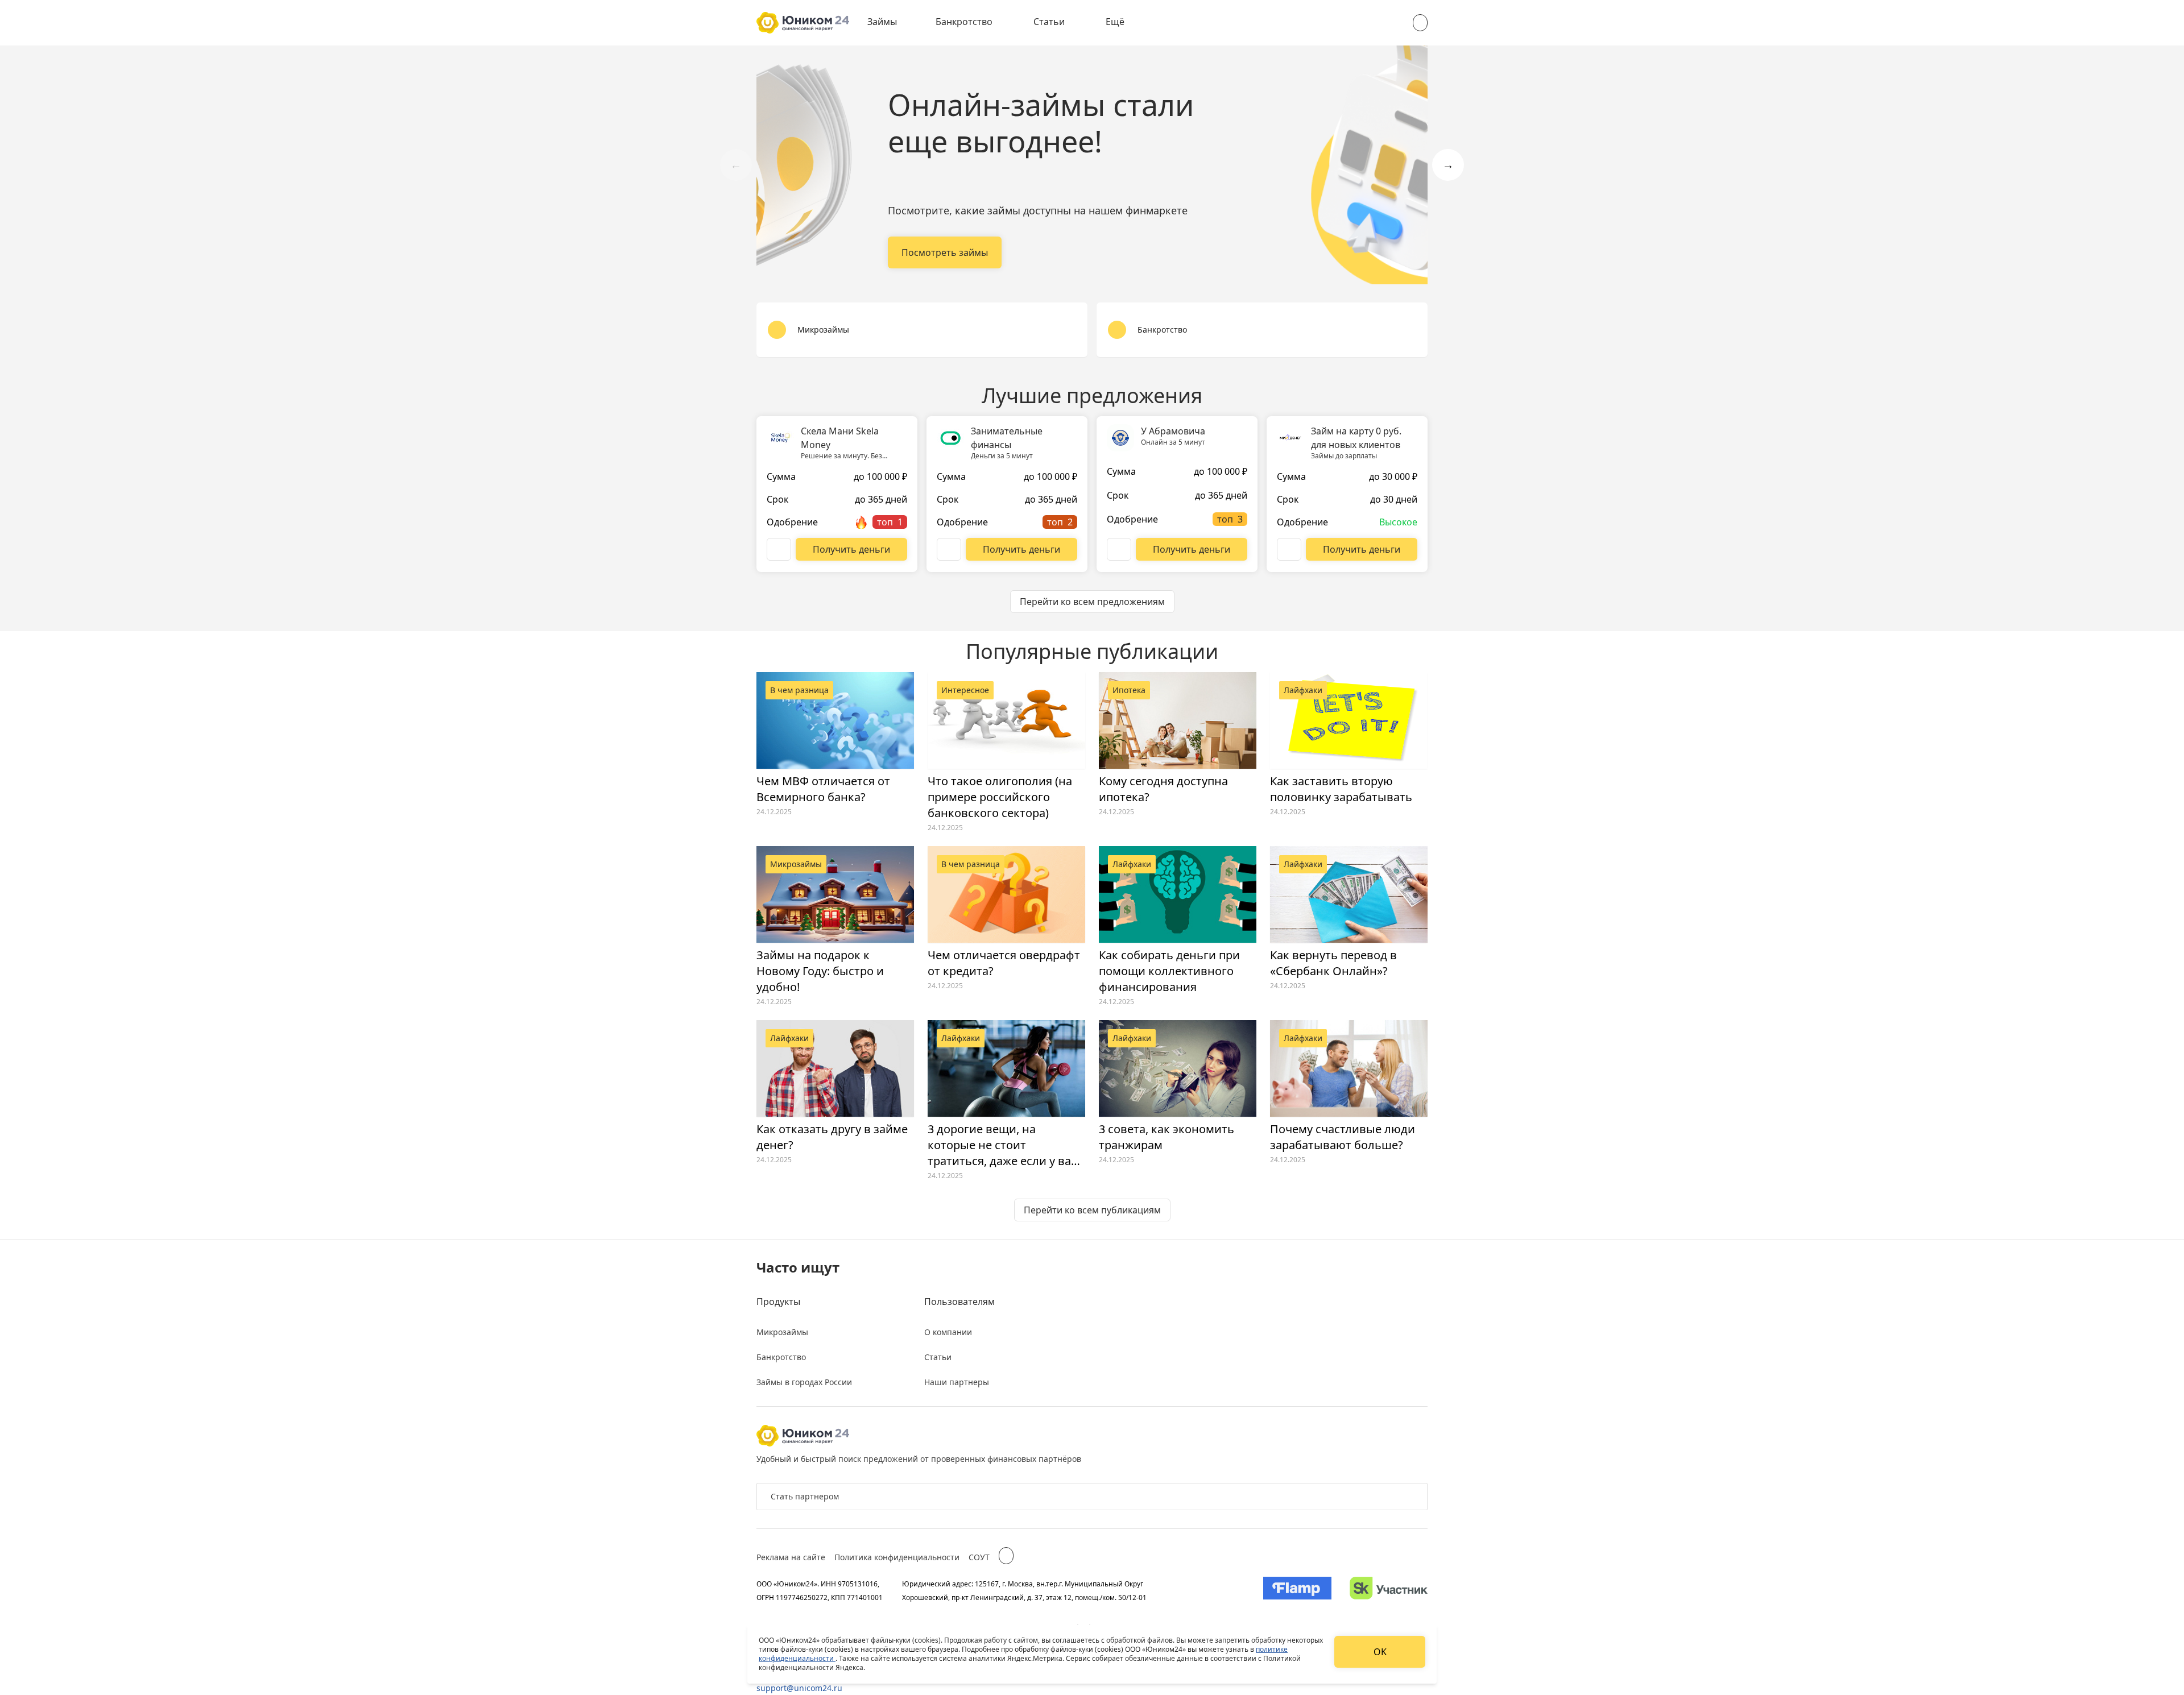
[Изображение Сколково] (1389, 1590)
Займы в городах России (804, 1382)
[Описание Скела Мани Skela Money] (779, 549)
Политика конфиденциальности (897, 1557)
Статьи (1049, 22)
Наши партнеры (957, 1382)
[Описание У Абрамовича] (1119, 549)
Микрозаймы (782, 1332)
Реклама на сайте (791, 1557)
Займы (882, 22)
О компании (948, 1332)
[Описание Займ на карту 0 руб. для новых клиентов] (1289, 549)
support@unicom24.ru (799, 1688)
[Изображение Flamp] (1297, 1590)
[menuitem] (890, 23)
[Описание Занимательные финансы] (949, 549)
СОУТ (979, 1557)
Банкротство (964, 22)
